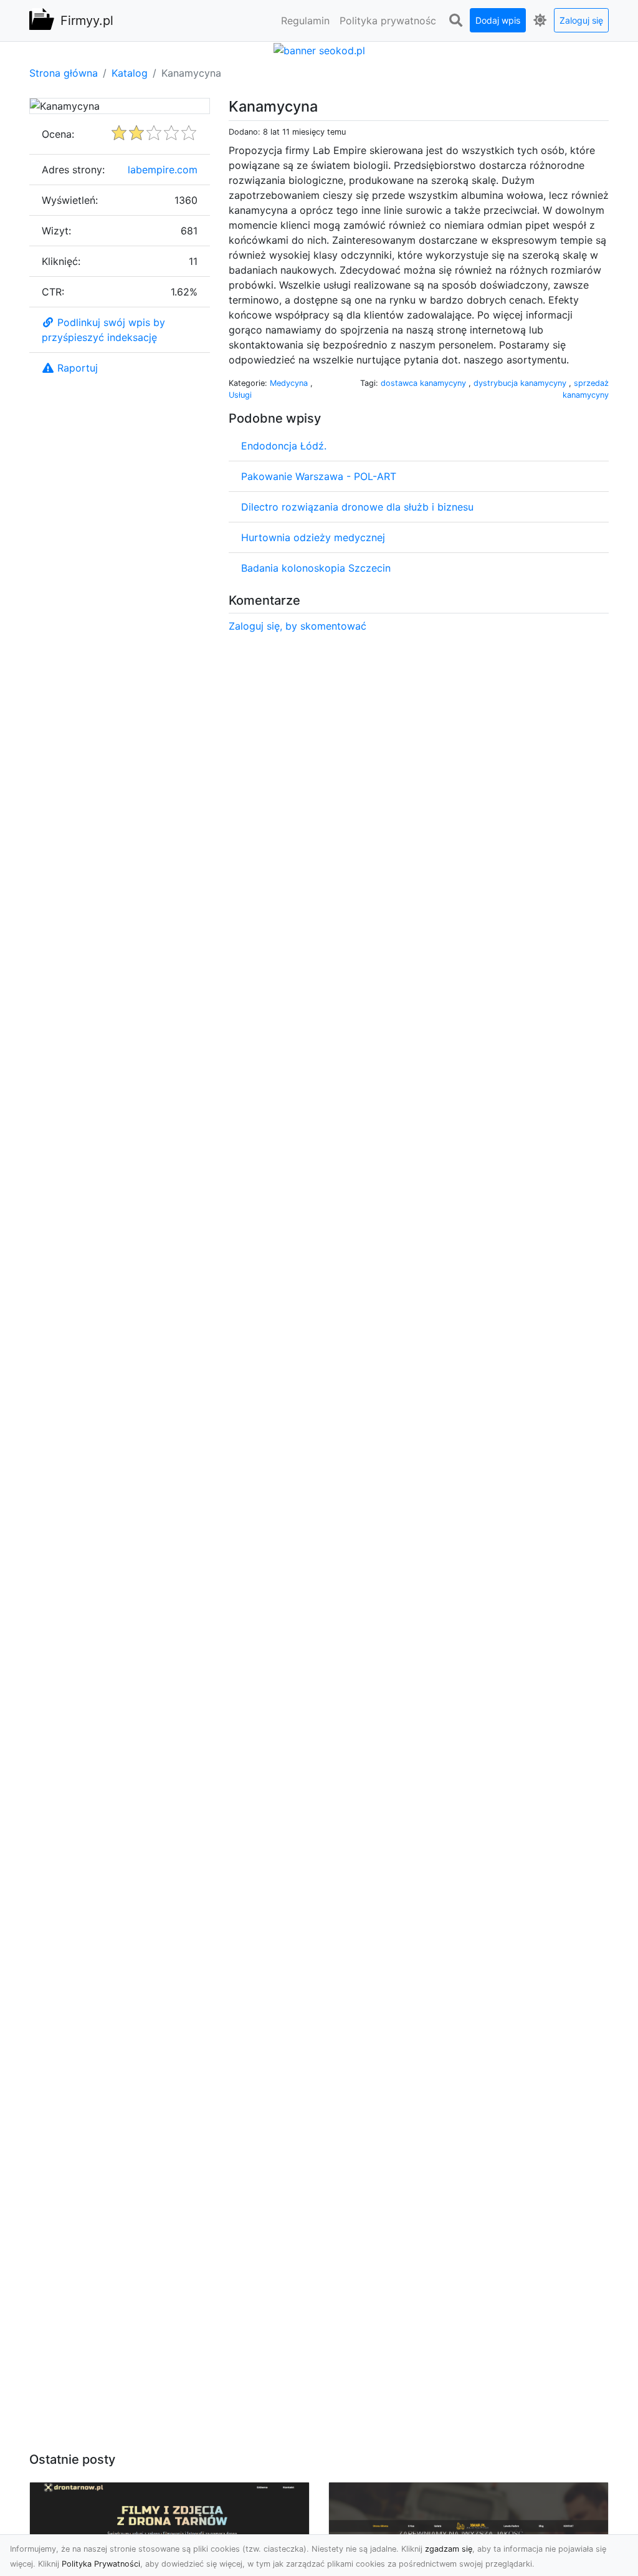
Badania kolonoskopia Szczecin (316, 568)
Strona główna (64, 73)
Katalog (130, 73)
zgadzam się (449, 2549)
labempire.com (163, 170)
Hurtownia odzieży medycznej (313, 537)
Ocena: (58, 134)
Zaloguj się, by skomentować (298, 626)
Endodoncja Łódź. (284, 446)
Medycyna (290, 383)
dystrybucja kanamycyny (521, 383)
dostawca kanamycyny (425, 383)
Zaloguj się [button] (581, 20)
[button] (455, 21)
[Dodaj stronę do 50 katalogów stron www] (319, 49)
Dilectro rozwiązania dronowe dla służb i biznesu (357, 507)
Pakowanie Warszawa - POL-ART (319, 476)
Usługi (240, 395)
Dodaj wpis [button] (498, 20)
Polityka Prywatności (101, 2564)
